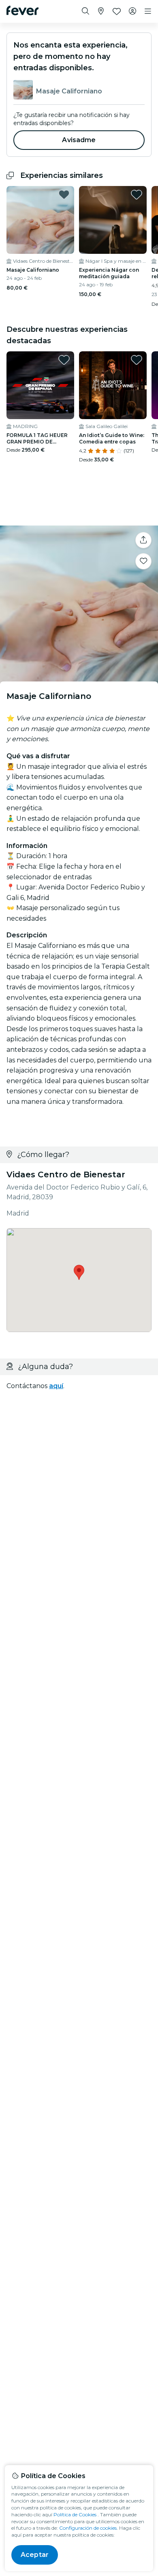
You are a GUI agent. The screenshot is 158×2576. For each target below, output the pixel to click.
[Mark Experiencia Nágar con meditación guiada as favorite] (137, 195)
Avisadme (79, 140)
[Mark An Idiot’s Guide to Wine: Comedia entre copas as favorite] (137, 360)
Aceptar (35, 2555)
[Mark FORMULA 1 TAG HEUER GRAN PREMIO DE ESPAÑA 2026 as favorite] (64, 360)
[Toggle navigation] (148, 11)
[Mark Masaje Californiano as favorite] (64, 195)
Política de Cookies (75, 2514)
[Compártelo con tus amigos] (143, 540)
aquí (56, 1386)
